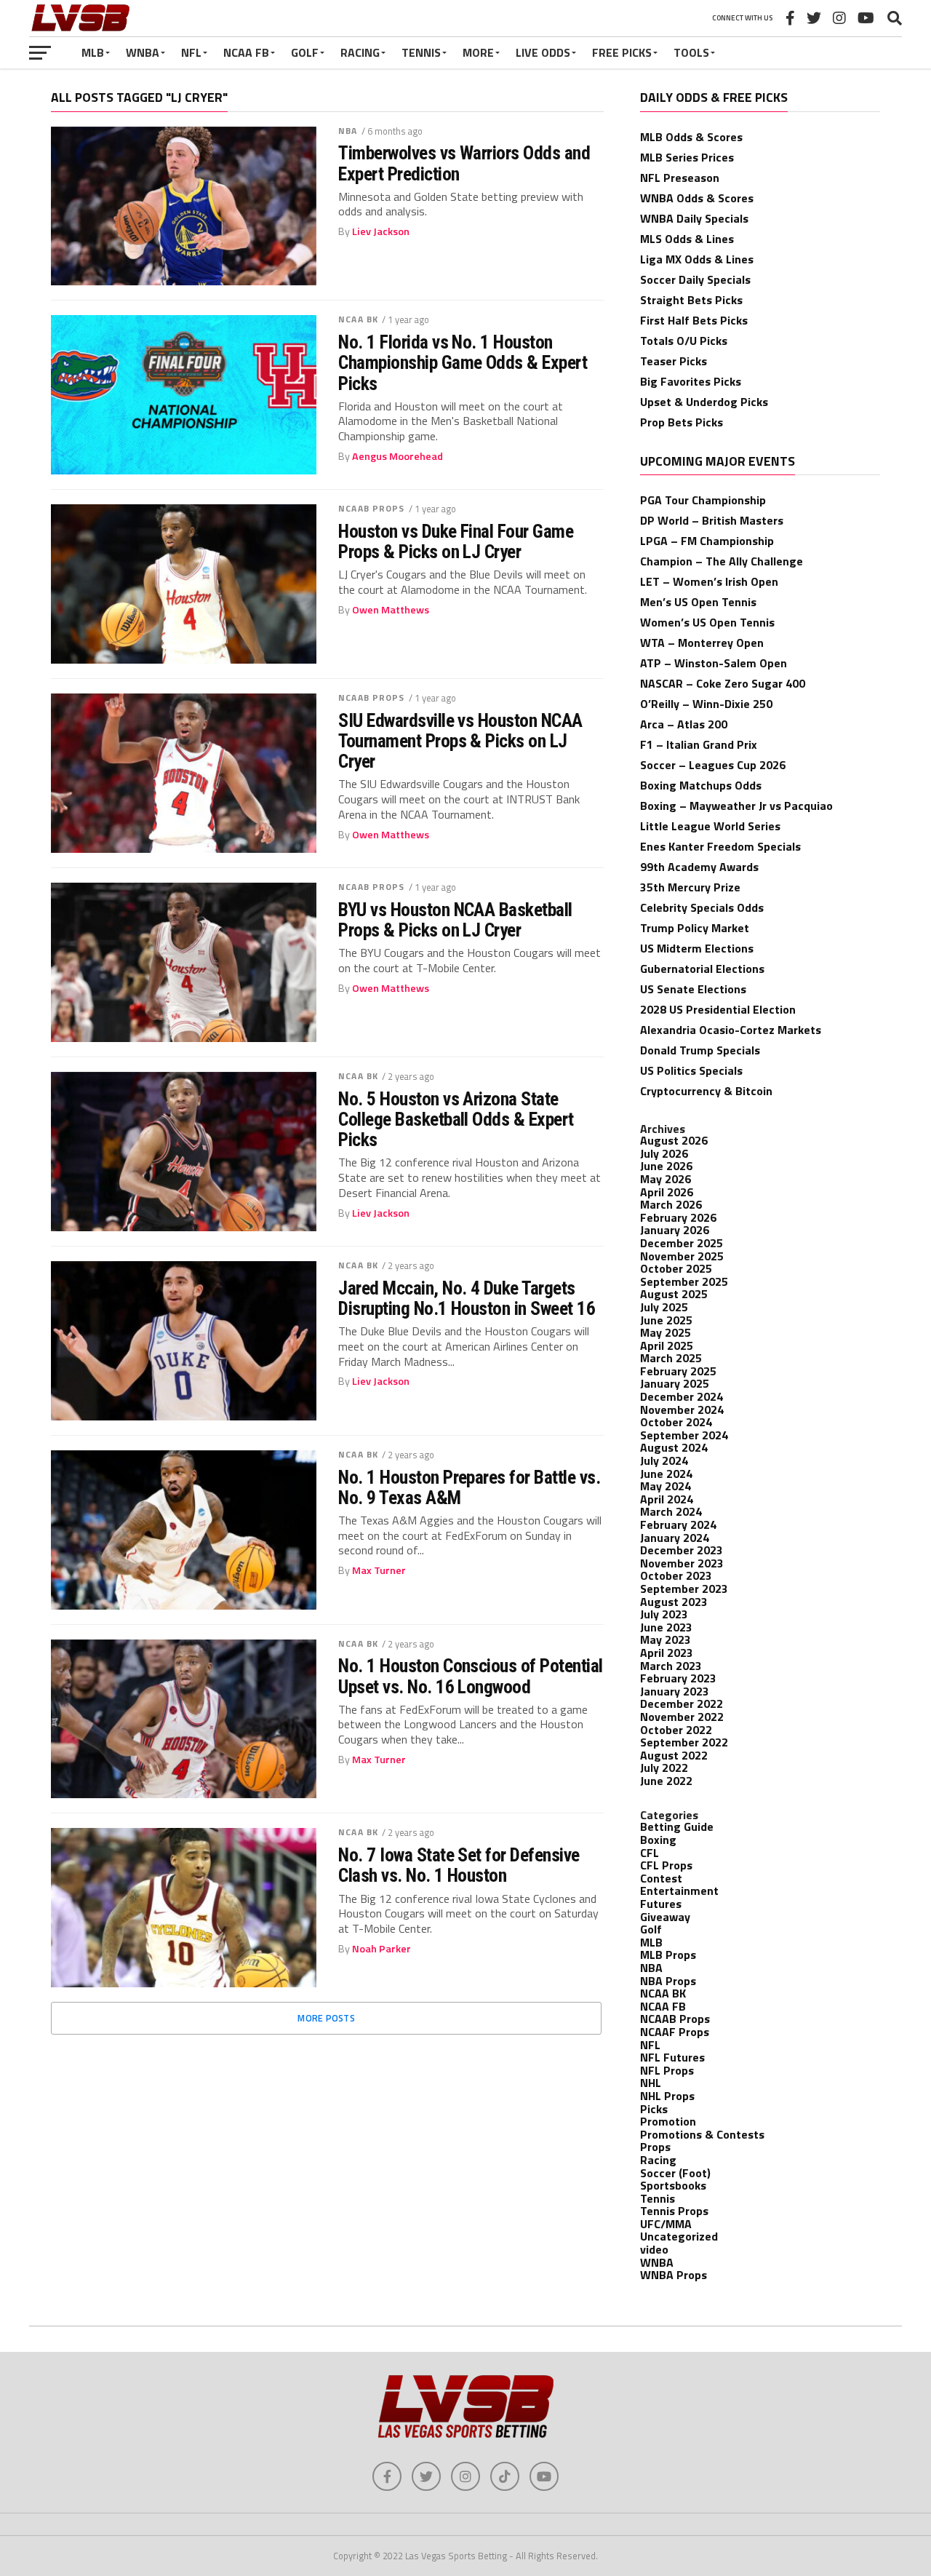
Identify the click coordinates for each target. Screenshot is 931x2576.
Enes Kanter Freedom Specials (720, 846)
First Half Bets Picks (694, 320)
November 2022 (682, 1717)
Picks (654, 2109)
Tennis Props (674, 2211)
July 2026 (664, 1153)
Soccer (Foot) (675, 2173)
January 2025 (675, 1383)
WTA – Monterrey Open (702, 643)
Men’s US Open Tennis (698, 602)
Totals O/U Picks (684, 341)
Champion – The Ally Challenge (722, 561)
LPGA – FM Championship (707, 541)
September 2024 (684, 1435)
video (654, 2249)
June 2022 (666, 1781)
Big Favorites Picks (691, 381)
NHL (651, 2083)
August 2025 (674, 1294)
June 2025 (666, 1320)
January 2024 (675, 1538)
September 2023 (684, 1589)
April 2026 (667, 1192)
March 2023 (671, 1666)
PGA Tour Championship (703, 500)
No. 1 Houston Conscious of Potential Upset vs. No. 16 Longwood (471, 1676)
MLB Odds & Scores (691, 137)
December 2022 (682, 1704)
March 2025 (671, 1358)
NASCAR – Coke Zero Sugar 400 (723, 683)
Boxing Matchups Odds (701, 785)
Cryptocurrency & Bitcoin (706, 1091)
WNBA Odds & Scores (697, 198)
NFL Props (667, 2070)
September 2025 (684, 1281)
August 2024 (674, 1447)
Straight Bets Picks (691, 300)
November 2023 (682, 1563)
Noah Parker (381, 1949)
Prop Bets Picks (682, 422)
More (478, 52)
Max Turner (379, 1570)
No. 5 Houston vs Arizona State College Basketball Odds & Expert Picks (456, 1119)
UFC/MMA (666, 2224)
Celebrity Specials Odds (702, 907)
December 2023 (682, 1550)
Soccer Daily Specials (695, 279)
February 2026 (678, 1217)
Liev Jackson (381, 231)
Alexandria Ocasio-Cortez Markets (731, 1030)
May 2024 (666, 1486)
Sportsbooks (673, 2185)
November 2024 (682, 1410)
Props (655, 2147)
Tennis (421, 52)
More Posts (326, 2018)
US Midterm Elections (697, 948)
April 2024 (667, 1499)
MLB (93, 52)
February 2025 (678, 1371)
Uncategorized (679, 2236)
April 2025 (667, 1345)
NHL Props (667, 2096)
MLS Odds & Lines (687, 239)
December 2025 (682, 1243)
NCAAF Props (675, 2032)
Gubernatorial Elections (702, 969)
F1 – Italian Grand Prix (699, 744)
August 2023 (674, 1602)
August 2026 (674, 1140)
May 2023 (666, 1639)
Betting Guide (677, 1826)
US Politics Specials (691, 1070)
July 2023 (664, 1614)
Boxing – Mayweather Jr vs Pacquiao (736, 806)
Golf (305, 52)
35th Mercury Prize (690, 887)
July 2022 (664, 1768)
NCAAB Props (371, 508)
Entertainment (679, 1891)
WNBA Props (674, 2275)
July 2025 (664, 1307)
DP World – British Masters (712, 520)
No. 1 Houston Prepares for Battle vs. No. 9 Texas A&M (469, 1487)
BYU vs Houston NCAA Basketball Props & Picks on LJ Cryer (455, 920)
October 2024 (676, 1422)
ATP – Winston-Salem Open (714, 663)
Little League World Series (710, 826)
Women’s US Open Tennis (707, 622)
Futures (661, 1904)
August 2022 (674, 1755)
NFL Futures (672, 2057)
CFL (650, 1853)
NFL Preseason (680, 178)
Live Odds (543, 52)
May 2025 (666, 1332)
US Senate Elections (693, 989)
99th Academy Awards (699, 867)
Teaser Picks (674, 361)
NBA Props (668, 1981)
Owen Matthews (391, 610)
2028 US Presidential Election (718, 1009)
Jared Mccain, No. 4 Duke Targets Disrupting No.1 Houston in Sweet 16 (467, 1298)
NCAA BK (358, 319)
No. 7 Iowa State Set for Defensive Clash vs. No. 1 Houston (459, 1865)
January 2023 (675, 1691)
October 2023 (676, 1575)
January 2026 (675, 1230)
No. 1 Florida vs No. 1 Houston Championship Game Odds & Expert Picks (463, 362)
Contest (661, 1878)
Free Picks (622, 52)
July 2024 (664, 1460)
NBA (348, 131)
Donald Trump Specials (700, 1050)
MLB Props (668, 1955)
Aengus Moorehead (397, 456)
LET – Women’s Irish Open (709, 581)
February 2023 (678, 1678)
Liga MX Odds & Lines (697, 259)
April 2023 (667, 1653)
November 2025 (682, 1256)
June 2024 (666, 1474)
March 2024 (671, 1511)
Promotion (668, 2121)
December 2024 (682, 1396)
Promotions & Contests (702, 2134)
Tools (691, 52)
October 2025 (676, 1268)
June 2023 (666, 1627)
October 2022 (676, 1730)
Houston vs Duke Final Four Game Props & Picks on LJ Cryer (456, 541)
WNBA (143, 52)
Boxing (658, 1840)
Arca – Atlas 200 (684, 724)
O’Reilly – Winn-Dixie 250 (706, 704)
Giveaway (665, 1917)
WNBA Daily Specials (694, 218)
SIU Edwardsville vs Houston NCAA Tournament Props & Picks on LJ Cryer (460, 741)
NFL (191, 52)
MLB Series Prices (687, 157)
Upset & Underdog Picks (704, 402)
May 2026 (666, 1179)
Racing (360, 52)
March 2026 (671, 1204)
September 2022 (684, 1742)
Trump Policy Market (695, 928)
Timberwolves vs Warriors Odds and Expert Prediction (464, 163)
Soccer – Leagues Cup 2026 (713, 765)
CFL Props (666, 1865)
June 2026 (666, 1166)
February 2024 (678, 1524)
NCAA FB (246, 52)
